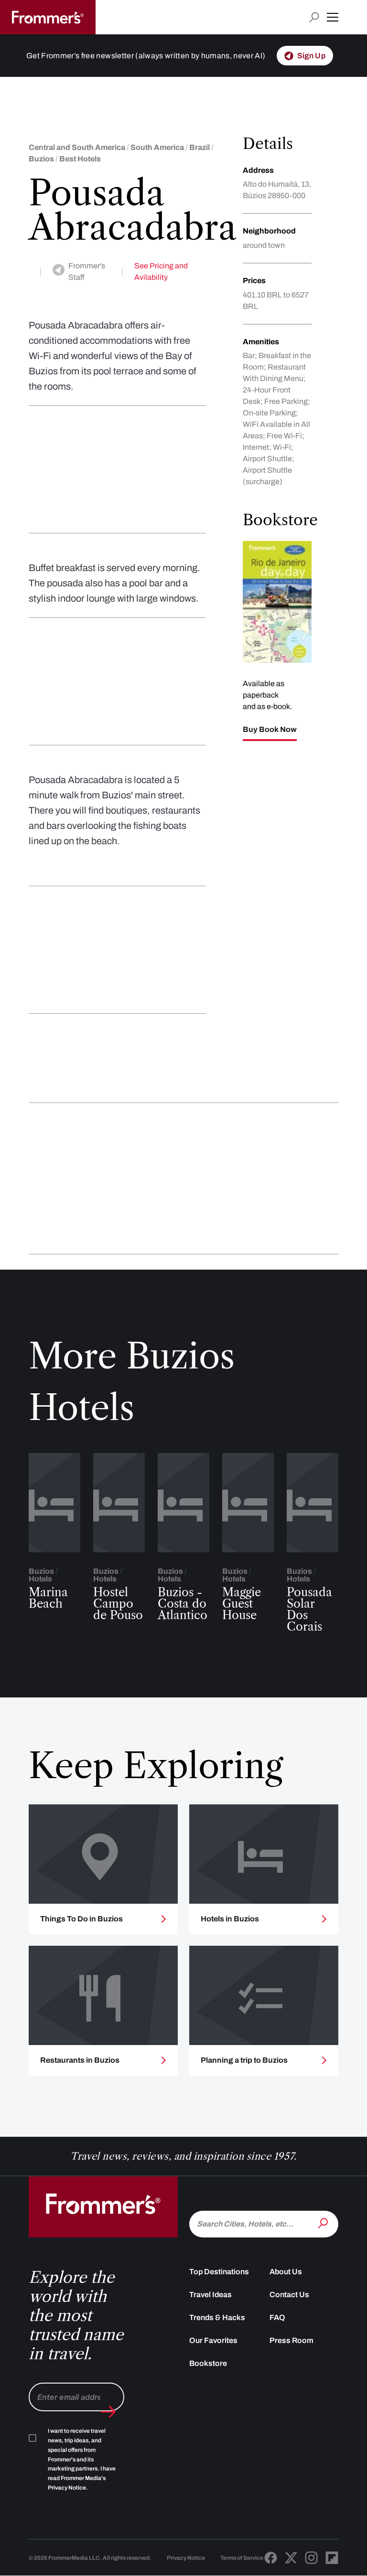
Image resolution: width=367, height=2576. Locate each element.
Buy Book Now (270, 730)
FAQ (277, 2317)
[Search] (324, 2223)
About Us (286, 2272)
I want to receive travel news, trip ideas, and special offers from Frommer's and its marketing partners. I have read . (82, 2459)
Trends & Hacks (217, 2317)
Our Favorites (213, 2340)
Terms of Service (242, 2558)
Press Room (291, 2340)
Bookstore (208, 2363)
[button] (333, 17)
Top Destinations (219, 2272)
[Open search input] (314, 17)
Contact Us (289, 2295)
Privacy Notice (186, 2558)
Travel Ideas (210, 2295)
